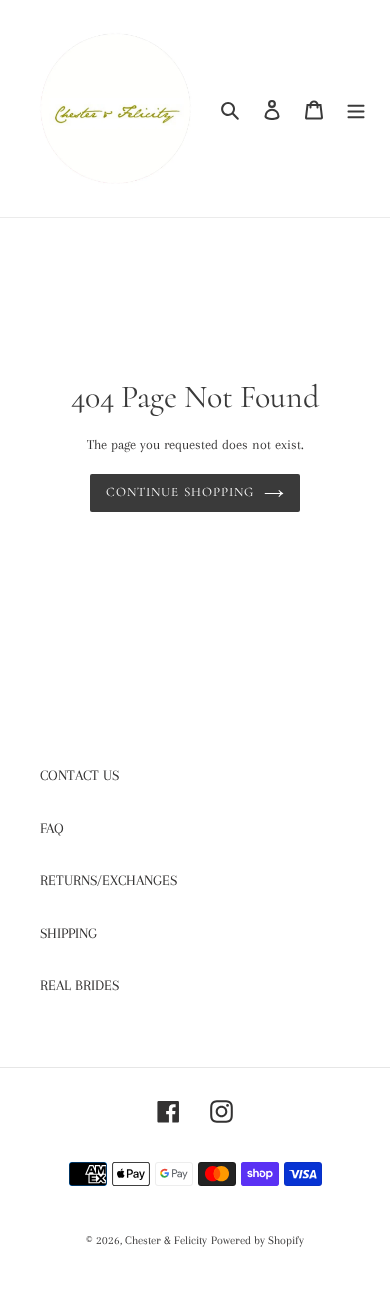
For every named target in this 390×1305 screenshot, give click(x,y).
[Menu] (356, 108)
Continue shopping (180, 492)
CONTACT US (79, 775)
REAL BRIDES (79, 985)
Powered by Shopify (257, 1240)
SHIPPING (68, 933)
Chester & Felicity (166, 1240)
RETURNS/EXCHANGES (108, 880)
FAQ (52, 828)
